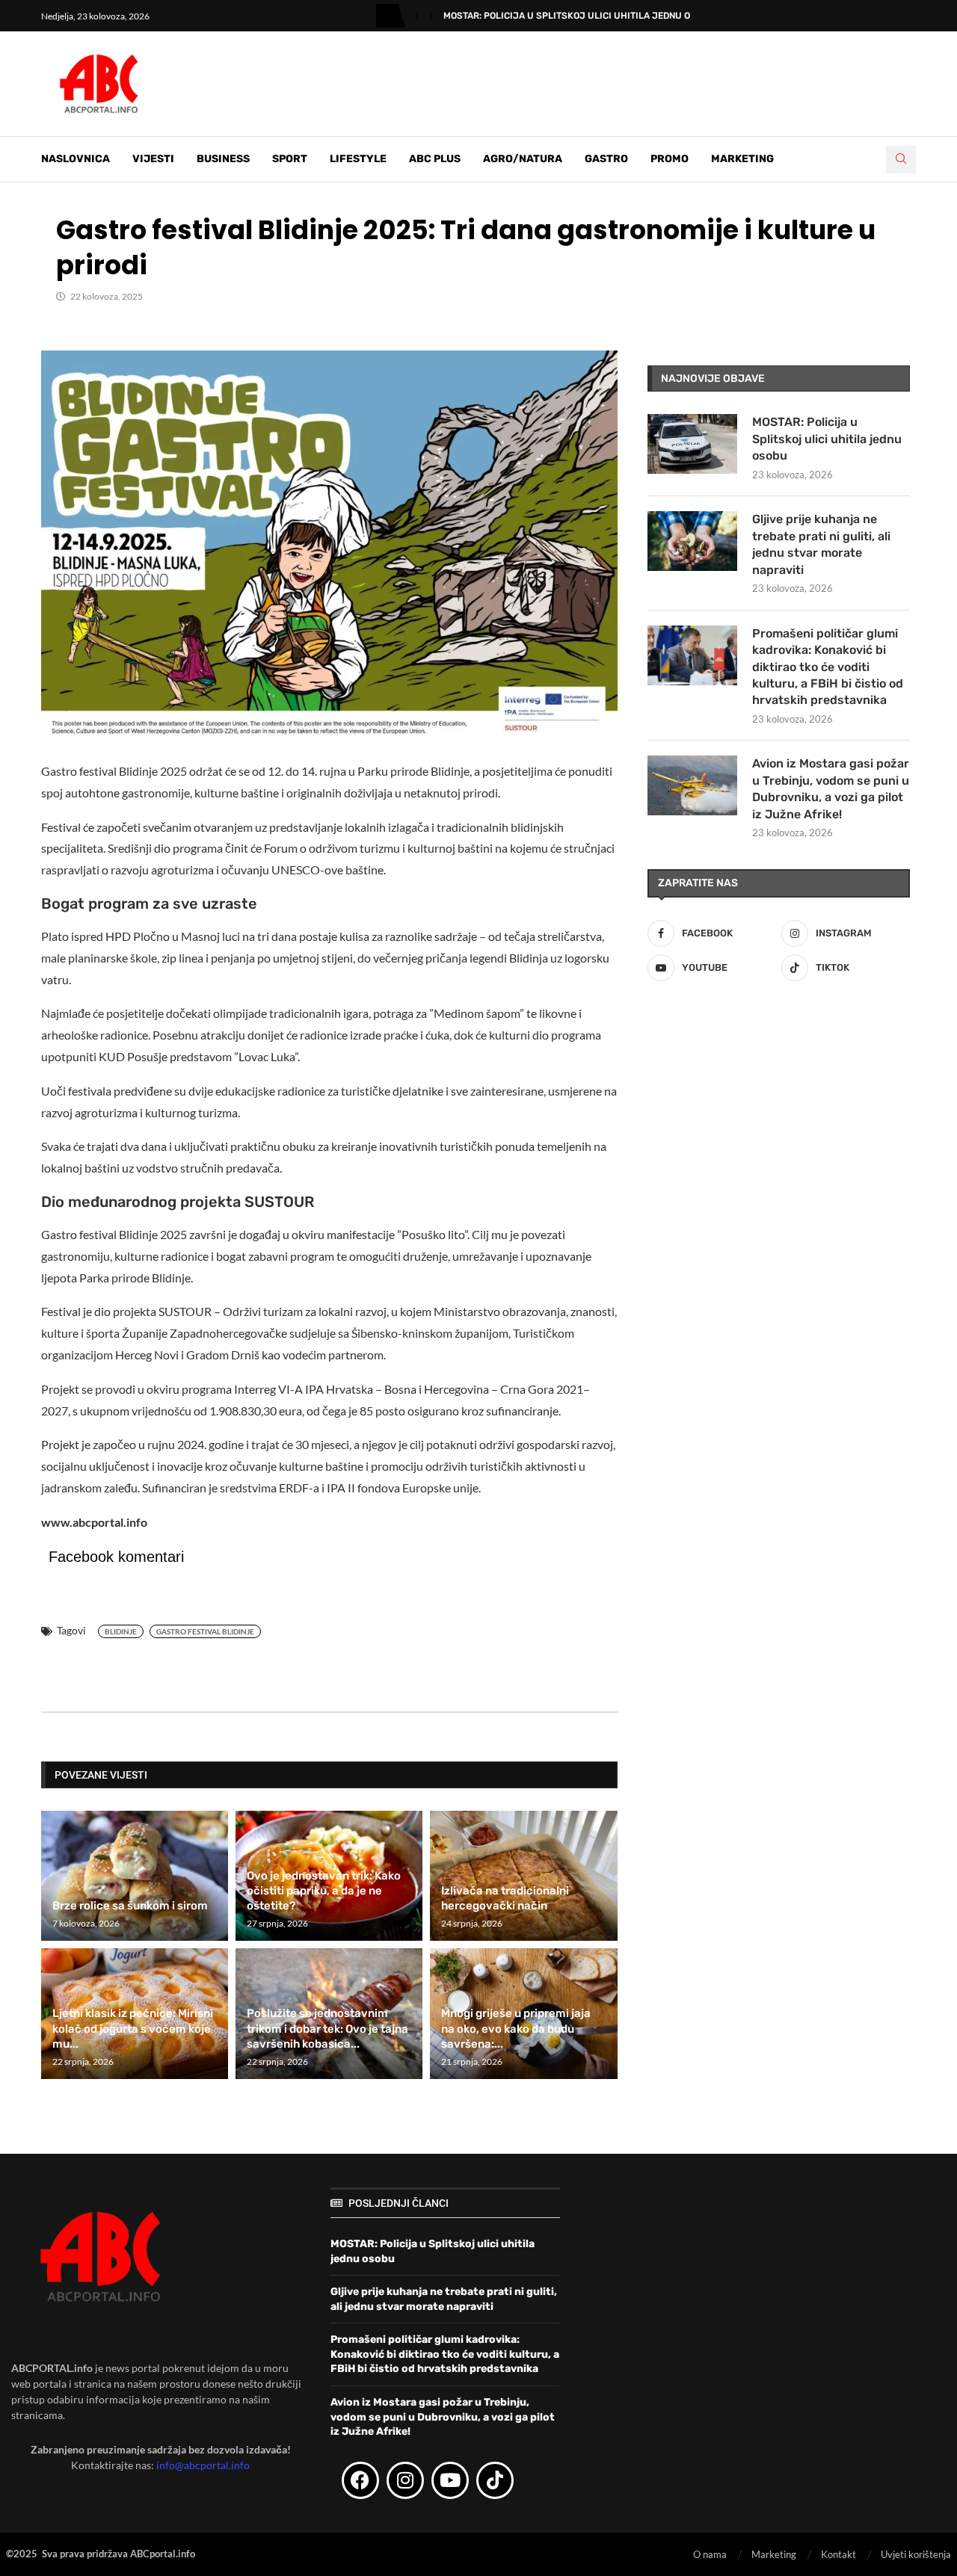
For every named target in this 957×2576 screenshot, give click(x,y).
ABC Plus (435, 159)
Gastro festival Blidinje (205, 1631)
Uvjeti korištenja (916, 2554)
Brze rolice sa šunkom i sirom (130, 1906)
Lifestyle (358, 159)
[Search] (901, 160)
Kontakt (838, 2554)
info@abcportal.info (203, 2465)
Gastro (606, 159)
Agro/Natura (523, 159)
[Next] (431, 16)
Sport (290, 159)
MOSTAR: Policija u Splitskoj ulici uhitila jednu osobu (579, 16)
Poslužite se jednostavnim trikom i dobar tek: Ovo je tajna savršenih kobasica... (327, 2029)
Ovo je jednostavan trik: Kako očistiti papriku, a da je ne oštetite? (324, 1891)
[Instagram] (405, 2480)
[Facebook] (360, 2480)
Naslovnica (76, 159)
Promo (670, 159)
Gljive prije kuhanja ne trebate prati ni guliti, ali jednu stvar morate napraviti (821, 544)
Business (223, 159)
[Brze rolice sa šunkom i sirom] (135, 1876)
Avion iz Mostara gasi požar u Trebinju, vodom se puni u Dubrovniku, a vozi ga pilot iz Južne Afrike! (831, 788)
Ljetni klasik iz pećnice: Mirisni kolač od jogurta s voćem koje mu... (133, 2029)
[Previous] (417, 16)
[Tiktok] (495, 2480)
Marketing (742, 159)
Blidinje (121, 1631)
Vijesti (153, 159)
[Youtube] (450, 2480)
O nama (710, 2554)
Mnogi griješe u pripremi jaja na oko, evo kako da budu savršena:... (516, 2029)
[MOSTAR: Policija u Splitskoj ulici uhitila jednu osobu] (692, 444)
